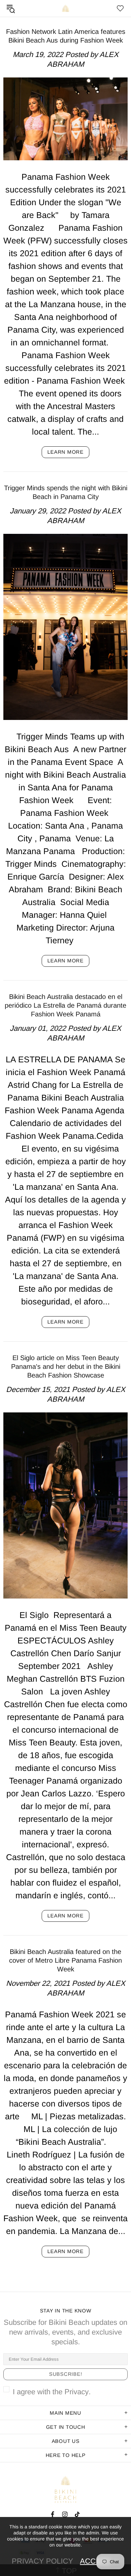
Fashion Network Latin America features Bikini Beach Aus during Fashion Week (66, 36)
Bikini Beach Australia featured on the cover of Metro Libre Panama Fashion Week (65, 1960)
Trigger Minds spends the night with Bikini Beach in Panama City (66, 492)
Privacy (77, 2392)
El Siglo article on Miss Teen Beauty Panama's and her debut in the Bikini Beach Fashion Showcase (66, 1366)
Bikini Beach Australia (65, 8)
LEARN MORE (65, 452)
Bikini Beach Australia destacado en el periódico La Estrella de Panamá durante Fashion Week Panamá (65, 1005)
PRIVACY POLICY (42, 2561)
